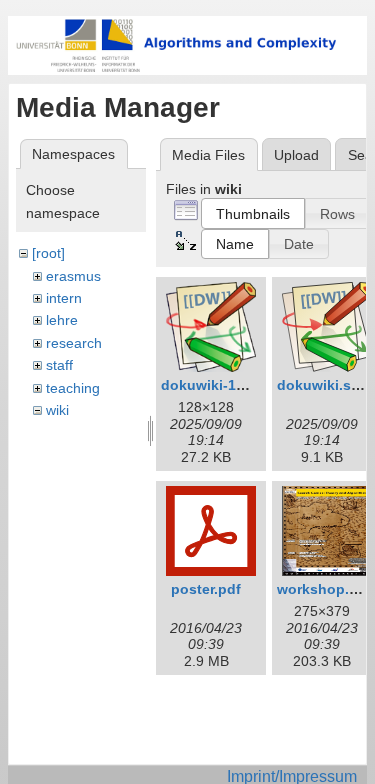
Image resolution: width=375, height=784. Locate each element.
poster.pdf (206, 589)
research (74, 343)
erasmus (73, 276)
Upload (296, 155)
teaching (73, 388)
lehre (62, 320)
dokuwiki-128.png (222, 385)
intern (64, 298)
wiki (57, 410)
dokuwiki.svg (322, 385)
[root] (48, 253)
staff (59, 365)
